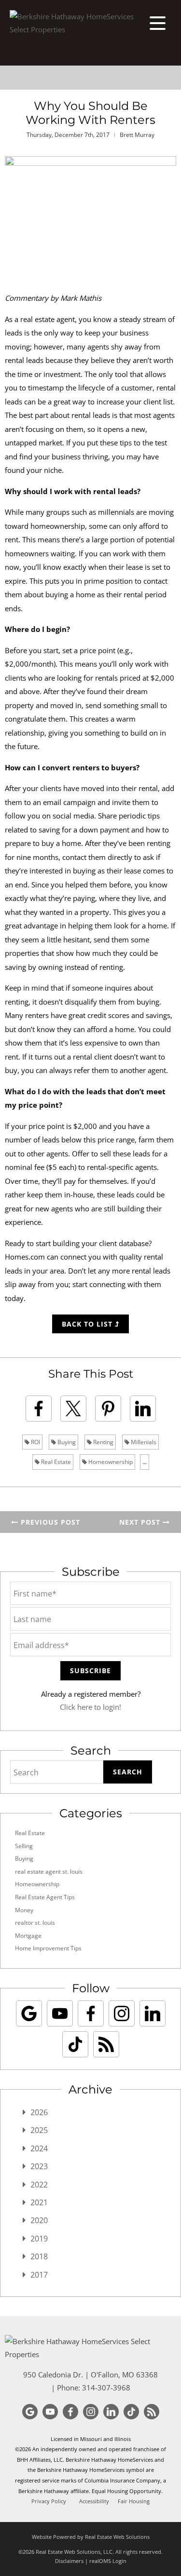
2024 (39, 2148)
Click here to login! (90, 1707)
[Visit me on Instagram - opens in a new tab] (122, 2013)
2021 (39, 2202)
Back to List (88, 1324)
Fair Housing (134, 2501)
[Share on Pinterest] (108, 1409)
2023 (39, 2166)
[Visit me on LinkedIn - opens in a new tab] (153, 2013)
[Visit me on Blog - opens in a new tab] (106, 2044)
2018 (39, 2256)
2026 (39, 2112)
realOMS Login (108, 2561)
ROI (35, 1442)
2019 (39, 2239)
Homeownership (110, 1462)
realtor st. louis (35, 1923)
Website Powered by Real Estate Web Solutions (91, 2537)
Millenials (143, 1442)
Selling (24, 1846)
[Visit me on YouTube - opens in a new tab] (60, 2013)
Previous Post (49, 1522)
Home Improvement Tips (48, 1948)
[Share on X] (73, 1409)
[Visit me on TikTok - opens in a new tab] (75, 2044)
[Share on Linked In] (143, 1409)
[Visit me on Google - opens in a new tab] (29, 2013)
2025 (39, 2130)
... (145, 1462)
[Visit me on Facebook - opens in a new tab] (91, 2013)
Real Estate (55, 1462)
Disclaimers (69, 2561)
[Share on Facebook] (39, 1409)
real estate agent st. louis (49, 1872)
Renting (103, 1442)
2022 (39, 2185)
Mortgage (28, 1936)
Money (24, 1910)
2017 (39, 2275)
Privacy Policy (49, 2501)
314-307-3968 (106, 2388)
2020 (39, 2220)
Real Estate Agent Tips (45, 1897)
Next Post (141, 1522)
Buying (66, 1442)
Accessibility (94, 2501)
